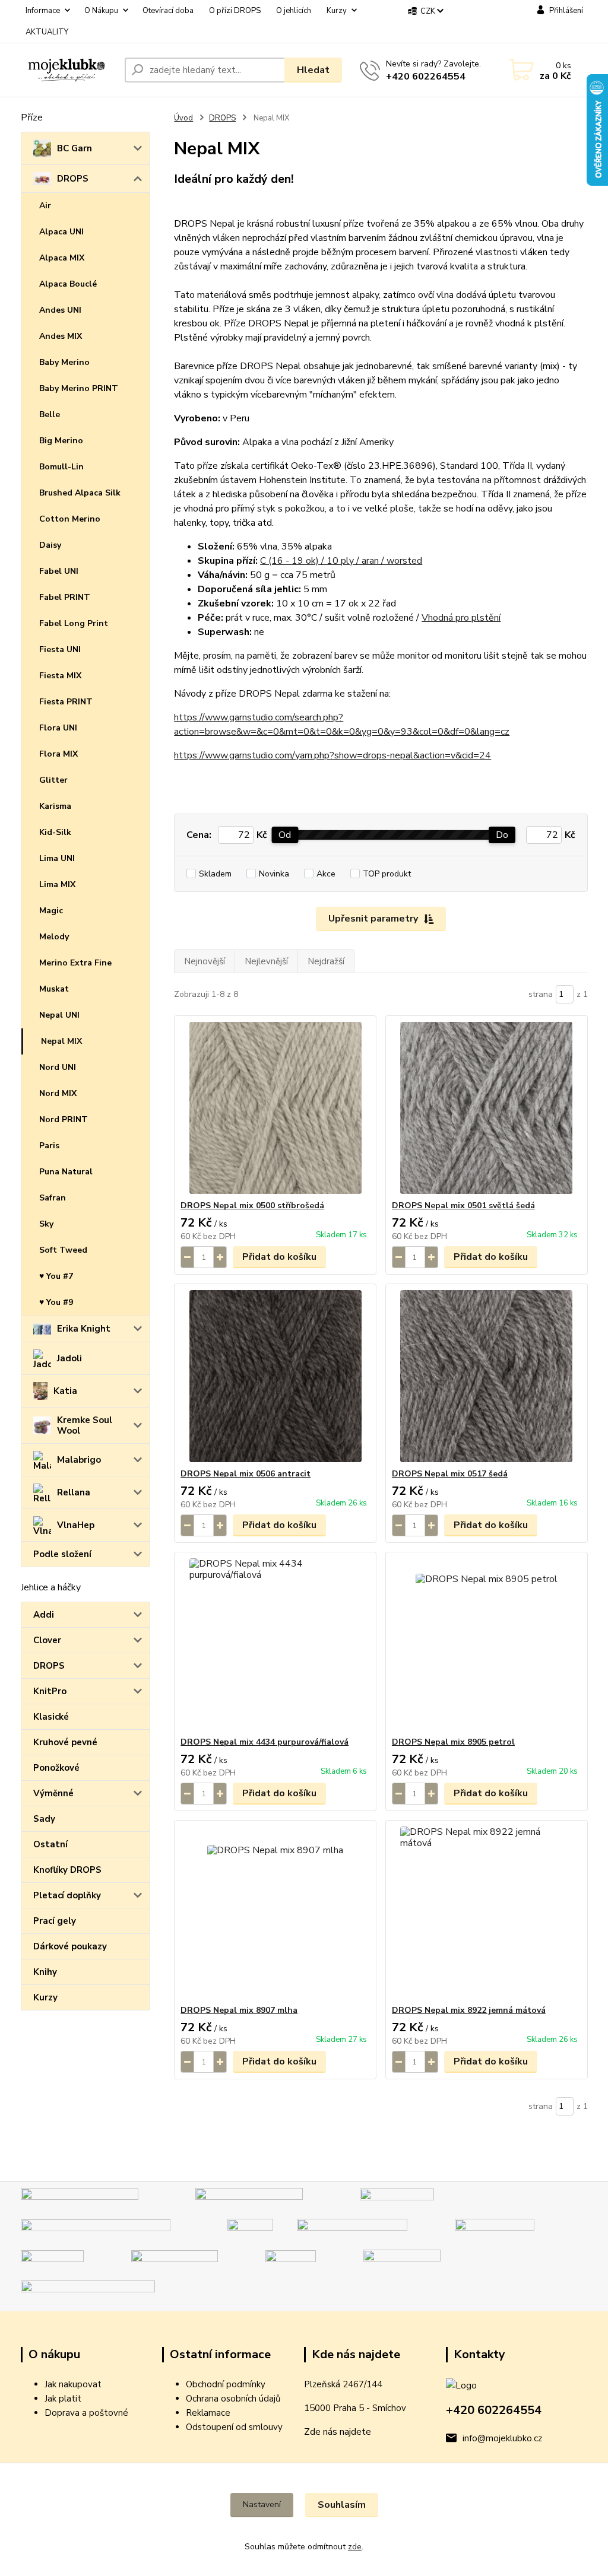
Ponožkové (56, 1768)
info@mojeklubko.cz (502, 2438)
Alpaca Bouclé (68, 284)
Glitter (53, 780)
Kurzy (337, 11)
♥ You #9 (56, 1302)
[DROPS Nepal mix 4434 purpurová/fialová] (275, 1644)
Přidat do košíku (279, 1257)
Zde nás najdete (338, 2432)
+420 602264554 (426, 77)
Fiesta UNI (60, 649)
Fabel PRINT (65, 597)
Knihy (45, 1972)
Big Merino (61, 441)
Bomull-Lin (61, 467)
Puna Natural (66, 1172)
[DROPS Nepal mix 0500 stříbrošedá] (275, 1108)
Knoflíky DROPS (67, 1870)
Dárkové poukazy (70, 1946)
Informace (43, 11)
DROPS (73, 179)
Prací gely (55, 1921)
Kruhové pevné (65, 1742)
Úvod (183, 118)
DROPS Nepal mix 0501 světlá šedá (463, 1206)
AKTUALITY (47, 32)
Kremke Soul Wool (85, 1425)
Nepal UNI (59, 1015)
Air (45, 206)
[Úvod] (68, 70)
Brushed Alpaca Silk (80, 493)
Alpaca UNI (61, 232)
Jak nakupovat (73, 2384)
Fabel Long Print (74, 623)
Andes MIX (61, 336)
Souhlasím (342, 2505)
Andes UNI (60, 310)
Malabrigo (79, 1460)
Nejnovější (205, 961)
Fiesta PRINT (66, 702)
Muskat (54, 989)
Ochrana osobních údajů (233, 2399)
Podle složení (62, 1554)
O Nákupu (101, 11)
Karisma (55, 806)
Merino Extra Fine (75, 963)
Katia (65, 1391)
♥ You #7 (56, 1276)
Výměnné (53, 1793)
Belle (50, 414)
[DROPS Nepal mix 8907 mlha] (275, 1913)
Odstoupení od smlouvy (234, 2427)
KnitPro (50, 1691)
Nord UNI (58, 1067)
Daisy (50, 545)
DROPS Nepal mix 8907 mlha (239, 2010)
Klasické (51, 1717)
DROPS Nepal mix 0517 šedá (450, 1474)
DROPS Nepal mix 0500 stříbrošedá (252, 1206)
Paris (49, 1146)
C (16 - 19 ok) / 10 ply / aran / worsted (341, 561)
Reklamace (208, 2413)
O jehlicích (294, 11)
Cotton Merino (70, 519)
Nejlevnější (266, 961)
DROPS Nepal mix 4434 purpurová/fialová (265, 1742)
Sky (46, 1224)
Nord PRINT (64, 1119)
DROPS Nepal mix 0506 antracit (246, 1474)
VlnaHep (76, 1525)
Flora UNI (58, 728)
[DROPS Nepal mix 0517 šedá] (487, 1376)
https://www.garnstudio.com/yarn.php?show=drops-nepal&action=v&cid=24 (332, 755)
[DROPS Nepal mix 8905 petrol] (487, 1644)
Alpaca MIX (62, 258)
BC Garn (75, 148)
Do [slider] (502, 835)
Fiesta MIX (60, 676)
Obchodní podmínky (226, 2384)
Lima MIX (57, 884)
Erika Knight (84, 1329)
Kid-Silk (55, 832)
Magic (51, 911)
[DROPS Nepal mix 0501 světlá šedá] (487, 1108)
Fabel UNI (59, 571)
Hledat (313, 70)
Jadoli (69, 1358)
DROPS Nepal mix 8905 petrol (453, 1742)
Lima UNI (57, 858)
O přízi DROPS (235, 11)
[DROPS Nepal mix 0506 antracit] (275, 1376)
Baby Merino (64, 362)
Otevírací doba (168, 11)
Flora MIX (58, 754)
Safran (53, 1198)
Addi (44, 1615)
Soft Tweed (63, 1250)
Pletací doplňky (67, 1895)
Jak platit (63, 2399)
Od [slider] (285, 835)
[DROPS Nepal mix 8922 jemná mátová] (487, 1913)
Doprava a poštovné (86, 2413)
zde (355, 2547)
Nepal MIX (61, 1041)
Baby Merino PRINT (79, 388)
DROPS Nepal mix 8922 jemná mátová (469, 2010)
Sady (44, 1819)
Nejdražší (326, 961)
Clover (47, 1640)
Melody (54, 937)
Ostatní (50, 1844)
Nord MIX (58, 1093)
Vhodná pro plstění (461, 618)
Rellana (74, 1492)
